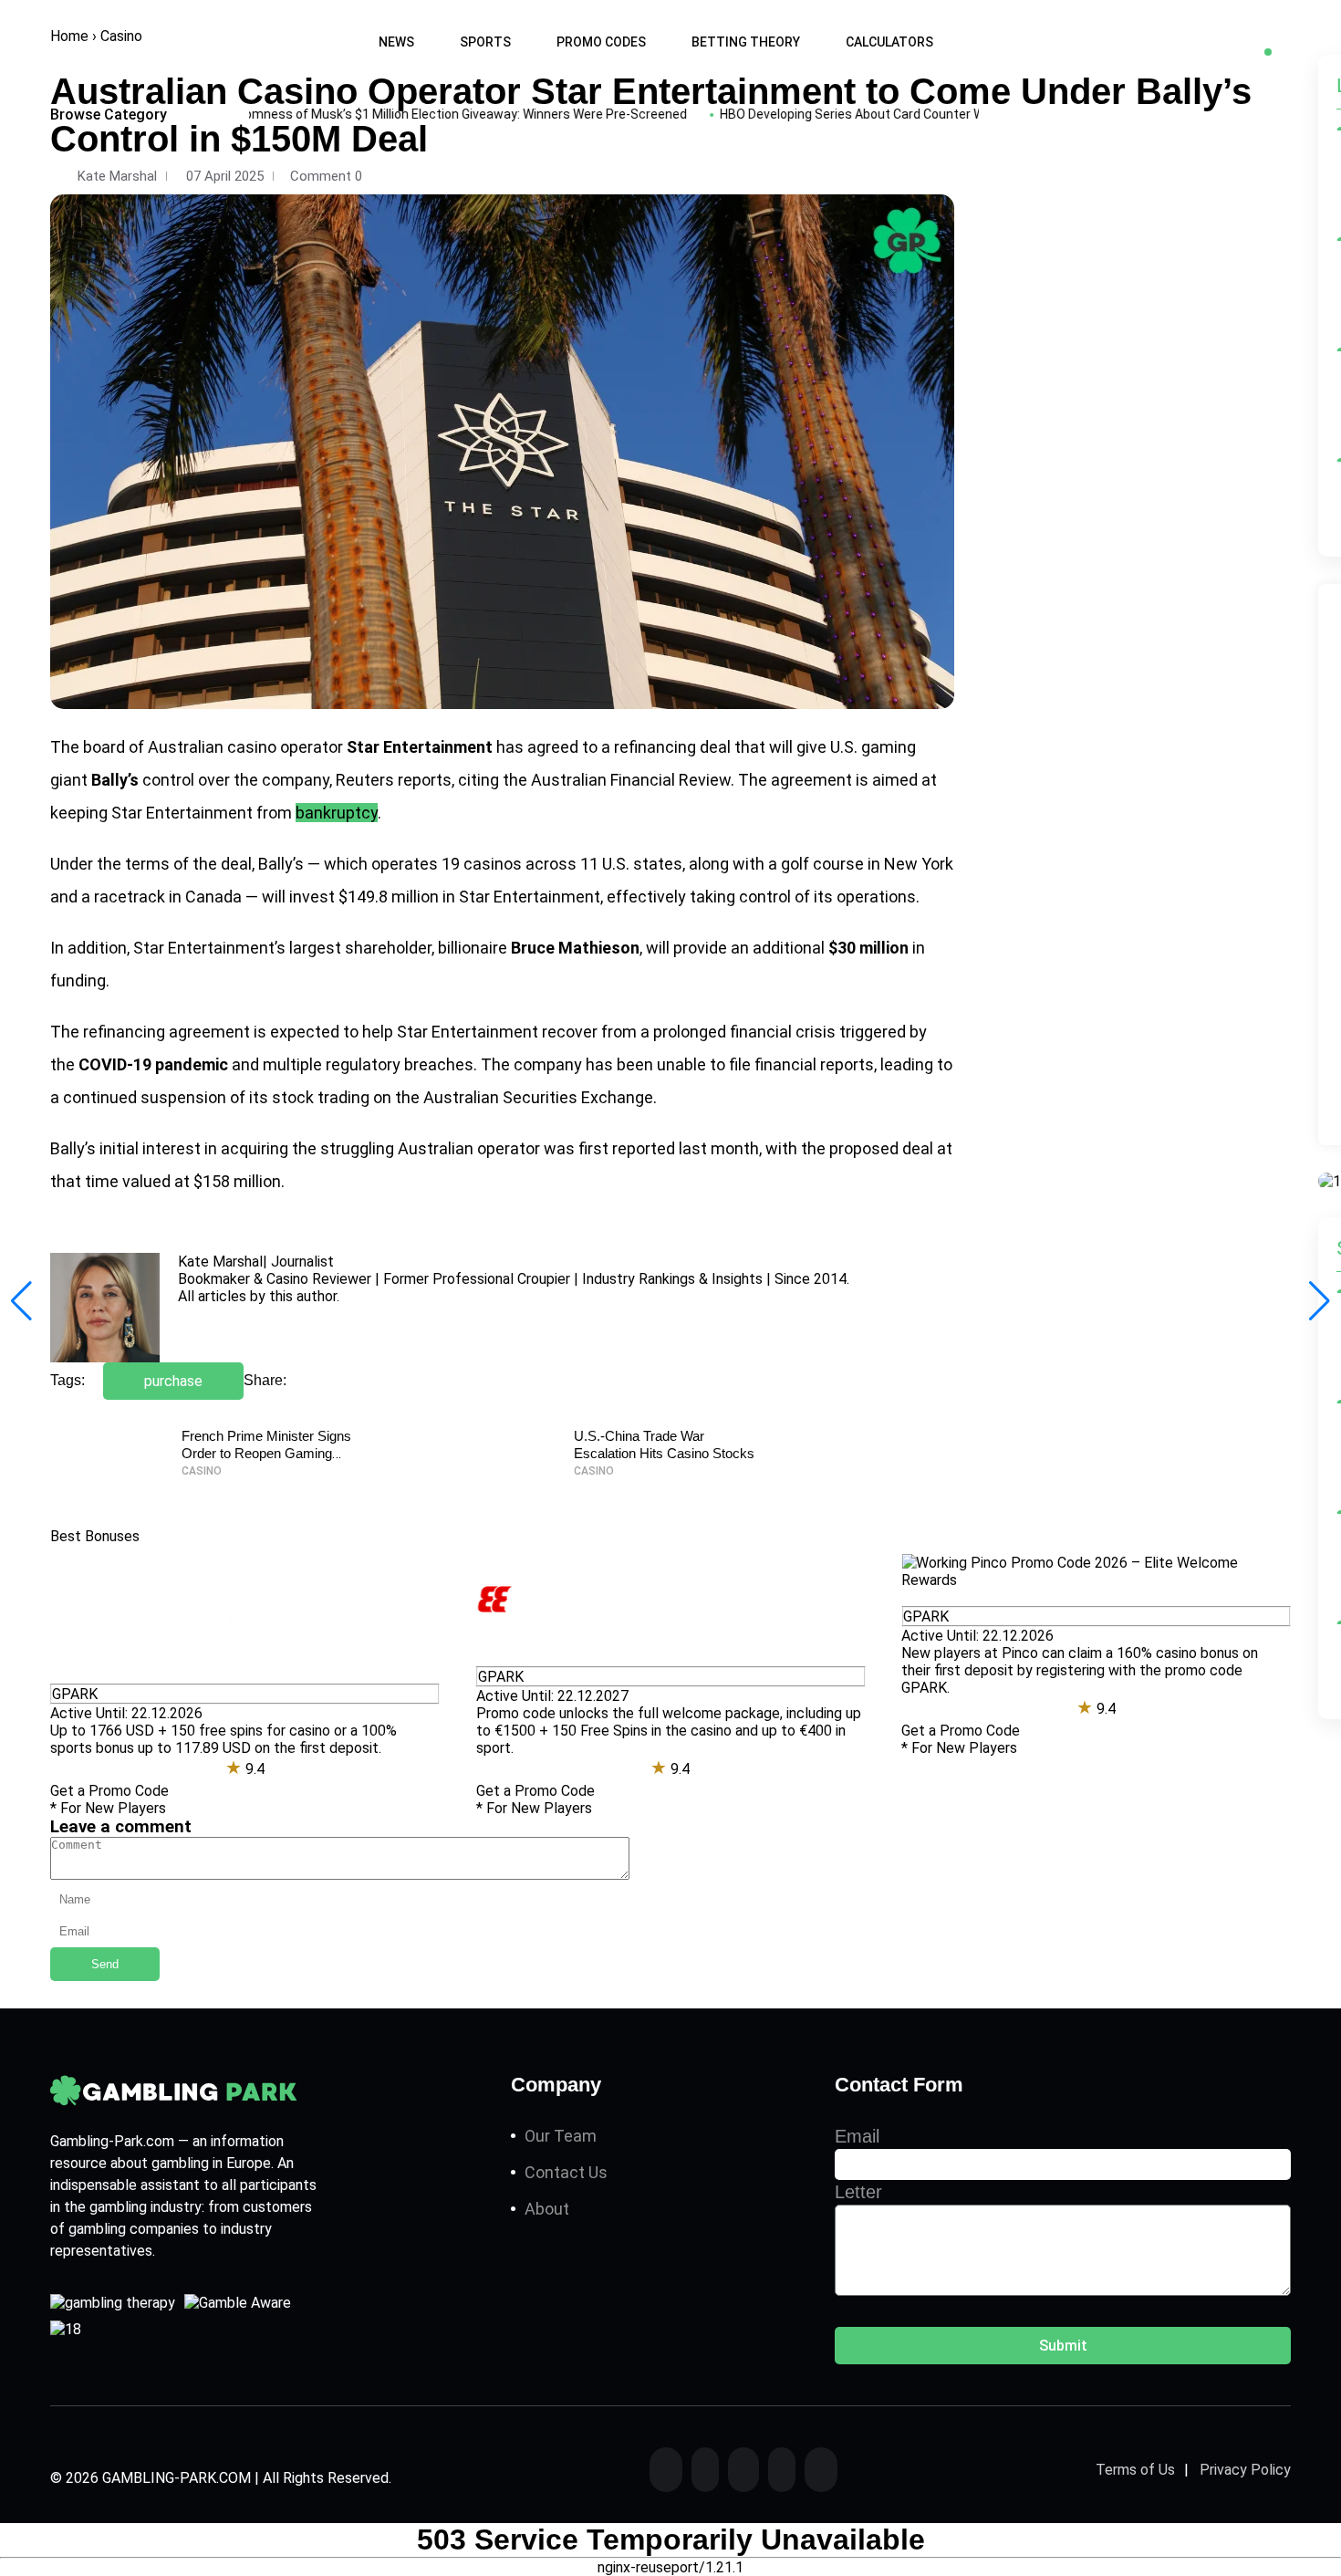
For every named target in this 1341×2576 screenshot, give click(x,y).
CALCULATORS (889, 42)
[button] (1320, 1301)
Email (857, 2136)
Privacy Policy (1245, 2469)
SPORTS (485, 42)
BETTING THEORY (746, 42)
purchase (173, 1381)
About (547, 2209)
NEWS (396, 42)
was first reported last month (651, 1148)
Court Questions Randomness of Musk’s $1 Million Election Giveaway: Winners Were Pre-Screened (355, 114)
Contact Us (566, 2172)
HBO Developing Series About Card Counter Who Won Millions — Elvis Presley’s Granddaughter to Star (967, 114)
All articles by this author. (259, 1296)
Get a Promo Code (109, 1791)
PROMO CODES (601, 42)
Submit (1063, 2346)
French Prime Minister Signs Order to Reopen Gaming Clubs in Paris (266, 1453)
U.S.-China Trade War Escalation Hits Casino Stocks (664, 1444)
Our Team (561, 2136)
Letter (858, 2192)
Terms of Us (1135, 2469)
